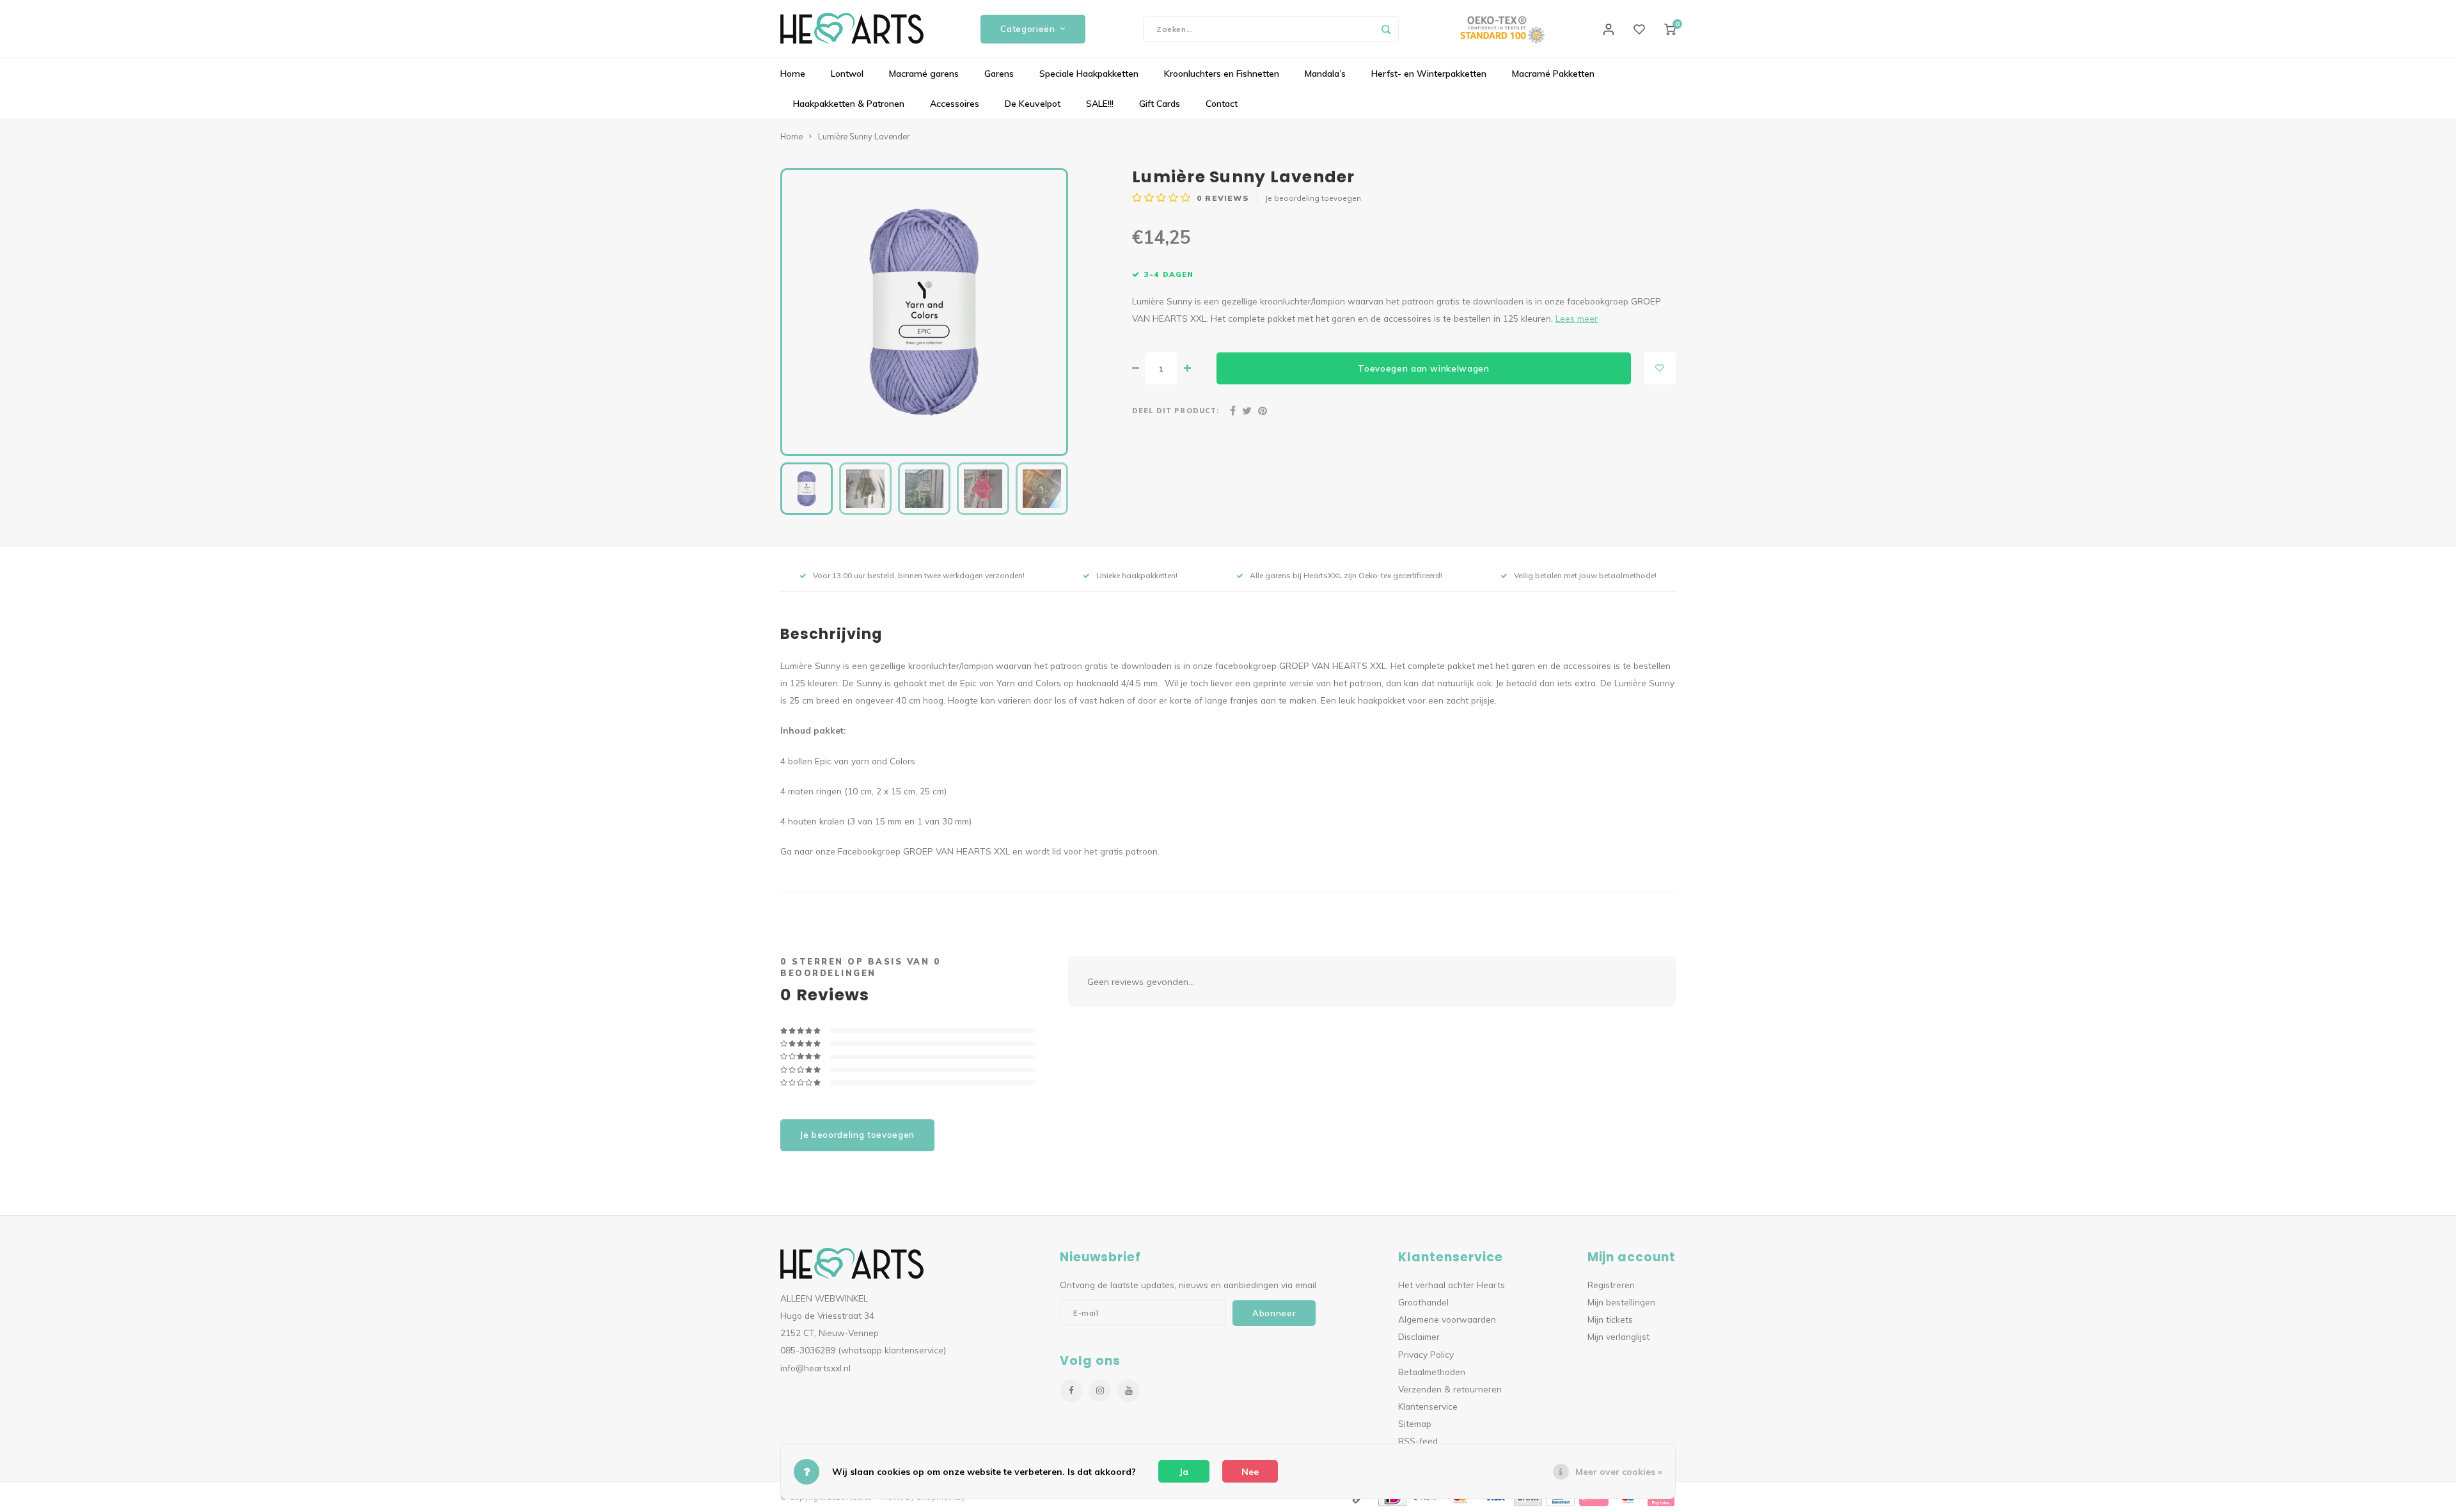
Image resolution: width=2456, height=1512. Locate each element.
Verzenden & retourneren (1450, 1389)
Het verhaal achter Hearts (1452, 1285)
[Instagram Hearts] (1100, 1391)
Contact (1222, 104)
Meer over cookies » (1619, 1472)
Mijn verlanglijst (1618, 1336)
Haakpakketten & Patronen (849, 104)
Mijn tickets (1610, 1319)
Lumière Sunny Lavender (864, 136)
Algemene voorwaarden (1447, 1319)
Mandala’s (1325, 74)
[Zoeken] (1386, 29)
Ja (1184, 1472)
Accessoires (955, 104)
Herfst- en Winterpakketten (1429, 74)
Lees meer (1577, 318)
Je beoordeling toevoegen (1313, 198)
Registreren (1611, 1285)
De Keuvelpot (1033, 104)
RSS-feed (1418, 1441)
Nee (1250, 1472)
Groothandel (1423, 1302)
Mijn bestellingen (1621, 1302)
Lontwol (847, 74)
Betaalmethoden (1432, 1372)
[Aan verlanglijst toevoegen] (1660, 368)
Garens (999, 74)
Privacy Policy (1426, 1354)
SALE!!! (1100, 104)
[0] (1670, 29)
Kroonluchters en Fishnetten (1222, 74)
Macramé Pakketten (1553, 74)
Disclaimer (1419, 1336)
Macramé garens (924, 74)
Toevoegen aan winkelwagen (1424, 368)
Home (793, 74)
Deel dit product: (1176, 411)
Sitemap (1415, 1423)
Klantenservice (1428, 1406)
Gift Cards (1160, 104)
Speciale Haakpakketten (1089, 74)
